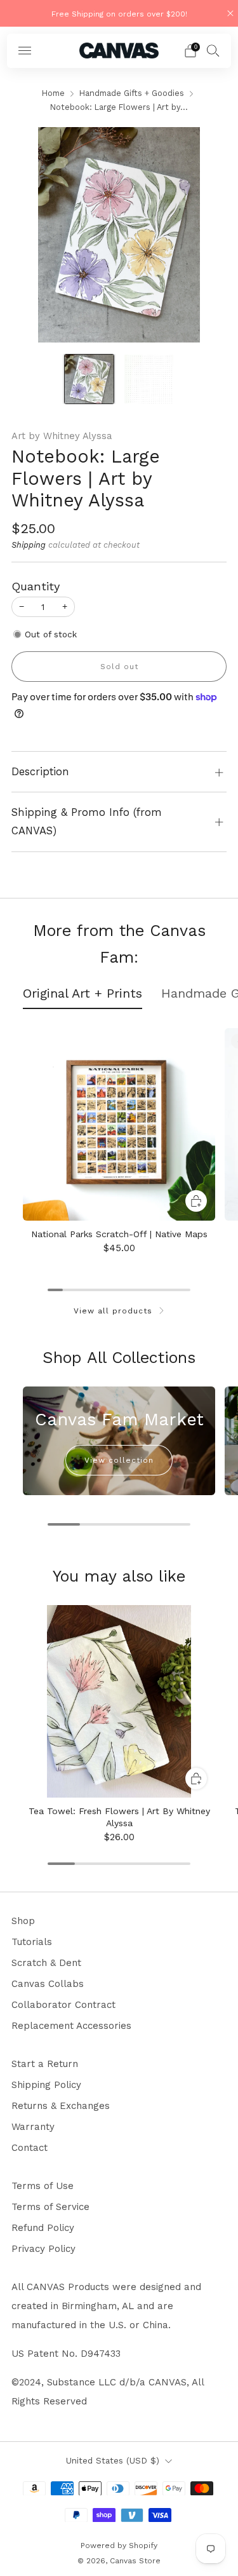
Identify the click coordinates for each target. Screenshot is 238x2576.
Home (53, 93)
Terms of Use (43, 2186)
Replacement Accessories (71, 2026)
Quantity (36, 586)
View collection (119, 1460)
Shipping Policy (46, 2085)
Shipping (29, 545)
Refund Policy (43, 2228)
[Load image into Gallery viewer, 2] (149, 379)
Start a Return (45, 2064)
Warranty (33, 2127)
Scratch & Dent (46, 1963)
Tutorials (32, 1942)
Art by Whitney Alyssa (62, 436)
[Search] (213, 50)
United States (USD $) (113, 2460)
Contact (30, 2148)
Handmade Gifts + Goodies (132, 93)
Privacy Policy (43, 2249)
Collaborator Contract (63, 2005)
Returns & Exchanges (61, 2106)
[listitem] (119, 13)
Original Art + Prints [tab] (83, 993)
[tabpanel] (119, 1146)
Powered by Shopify (119, 2545)
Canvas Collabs (48, 1984)
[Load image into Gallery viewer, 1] (89, 379)
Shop (23, 1921)
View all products (113, 1311)
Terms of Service (50, 2207)
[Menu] (25, 51)
